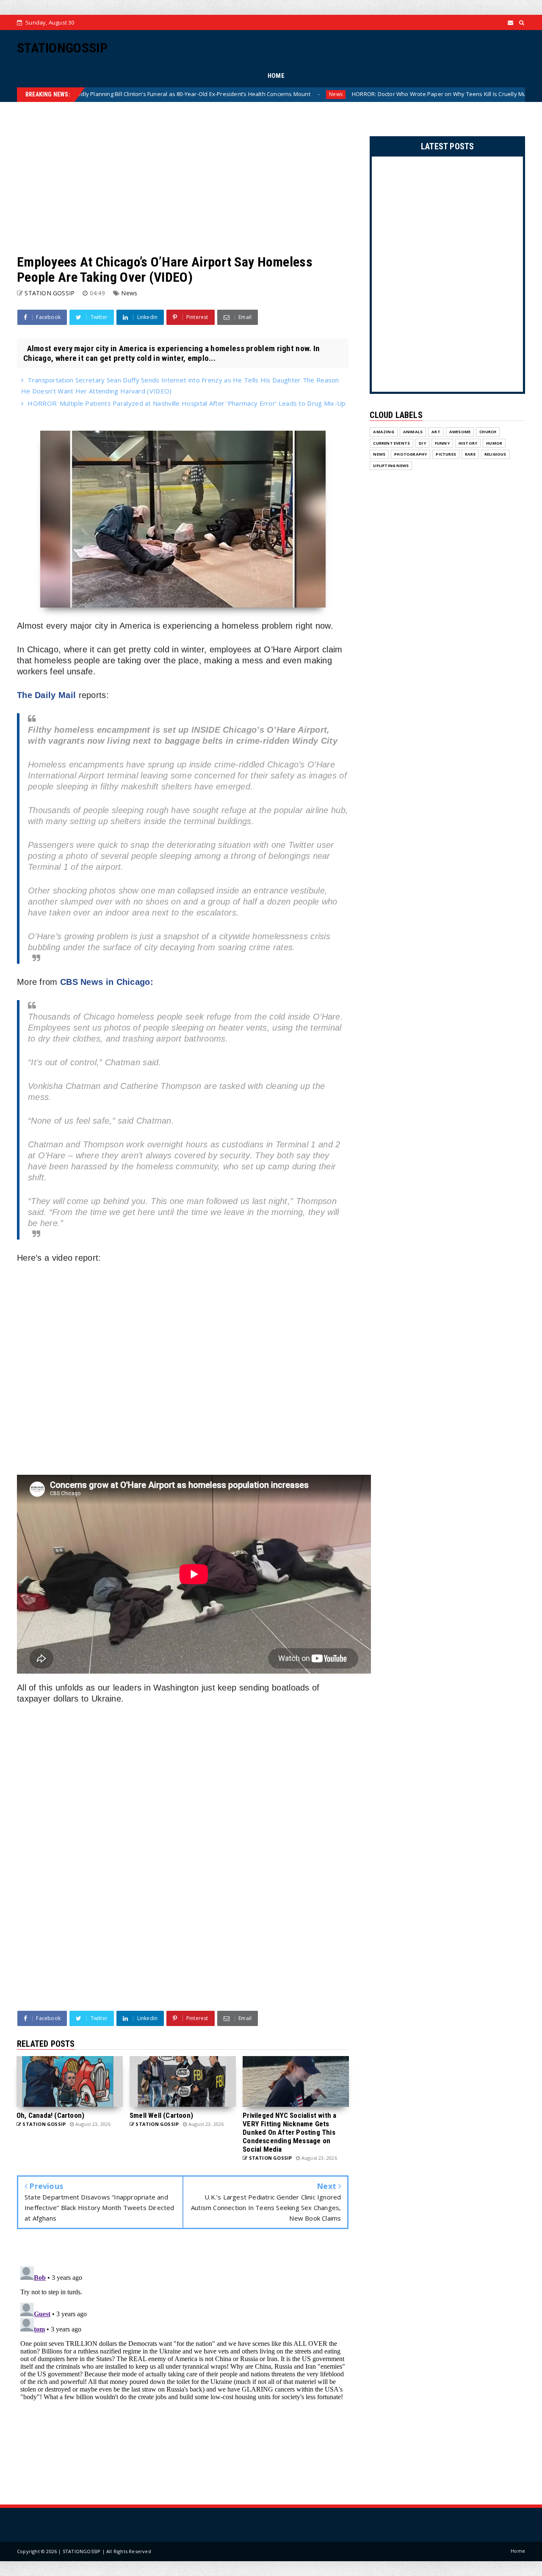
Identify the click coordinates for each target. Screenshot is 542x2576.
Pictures (446, 454)
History (468, 443)
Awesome (460, 432)
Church (488, 432)
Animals (413, 432)
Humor (494, 443)
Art (436, 432)
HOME (276, 76)
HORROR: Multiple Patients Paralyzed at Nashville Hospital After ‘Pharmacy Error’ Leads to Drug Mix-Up (187, 403)
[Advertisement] (183, 178)
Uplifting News (391, 466)
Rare (470, 454)
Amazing (383, 432)
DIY (422, 443)
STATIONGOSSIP (62, 48)
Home (518, 2551)
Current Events (391, 443)
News (245, 94)
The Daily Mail (46, 695)
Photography (411, 454)
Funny (442, 443)
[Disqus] (183, 2369)
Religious (495, 454)
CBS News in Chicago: (107, 982)
